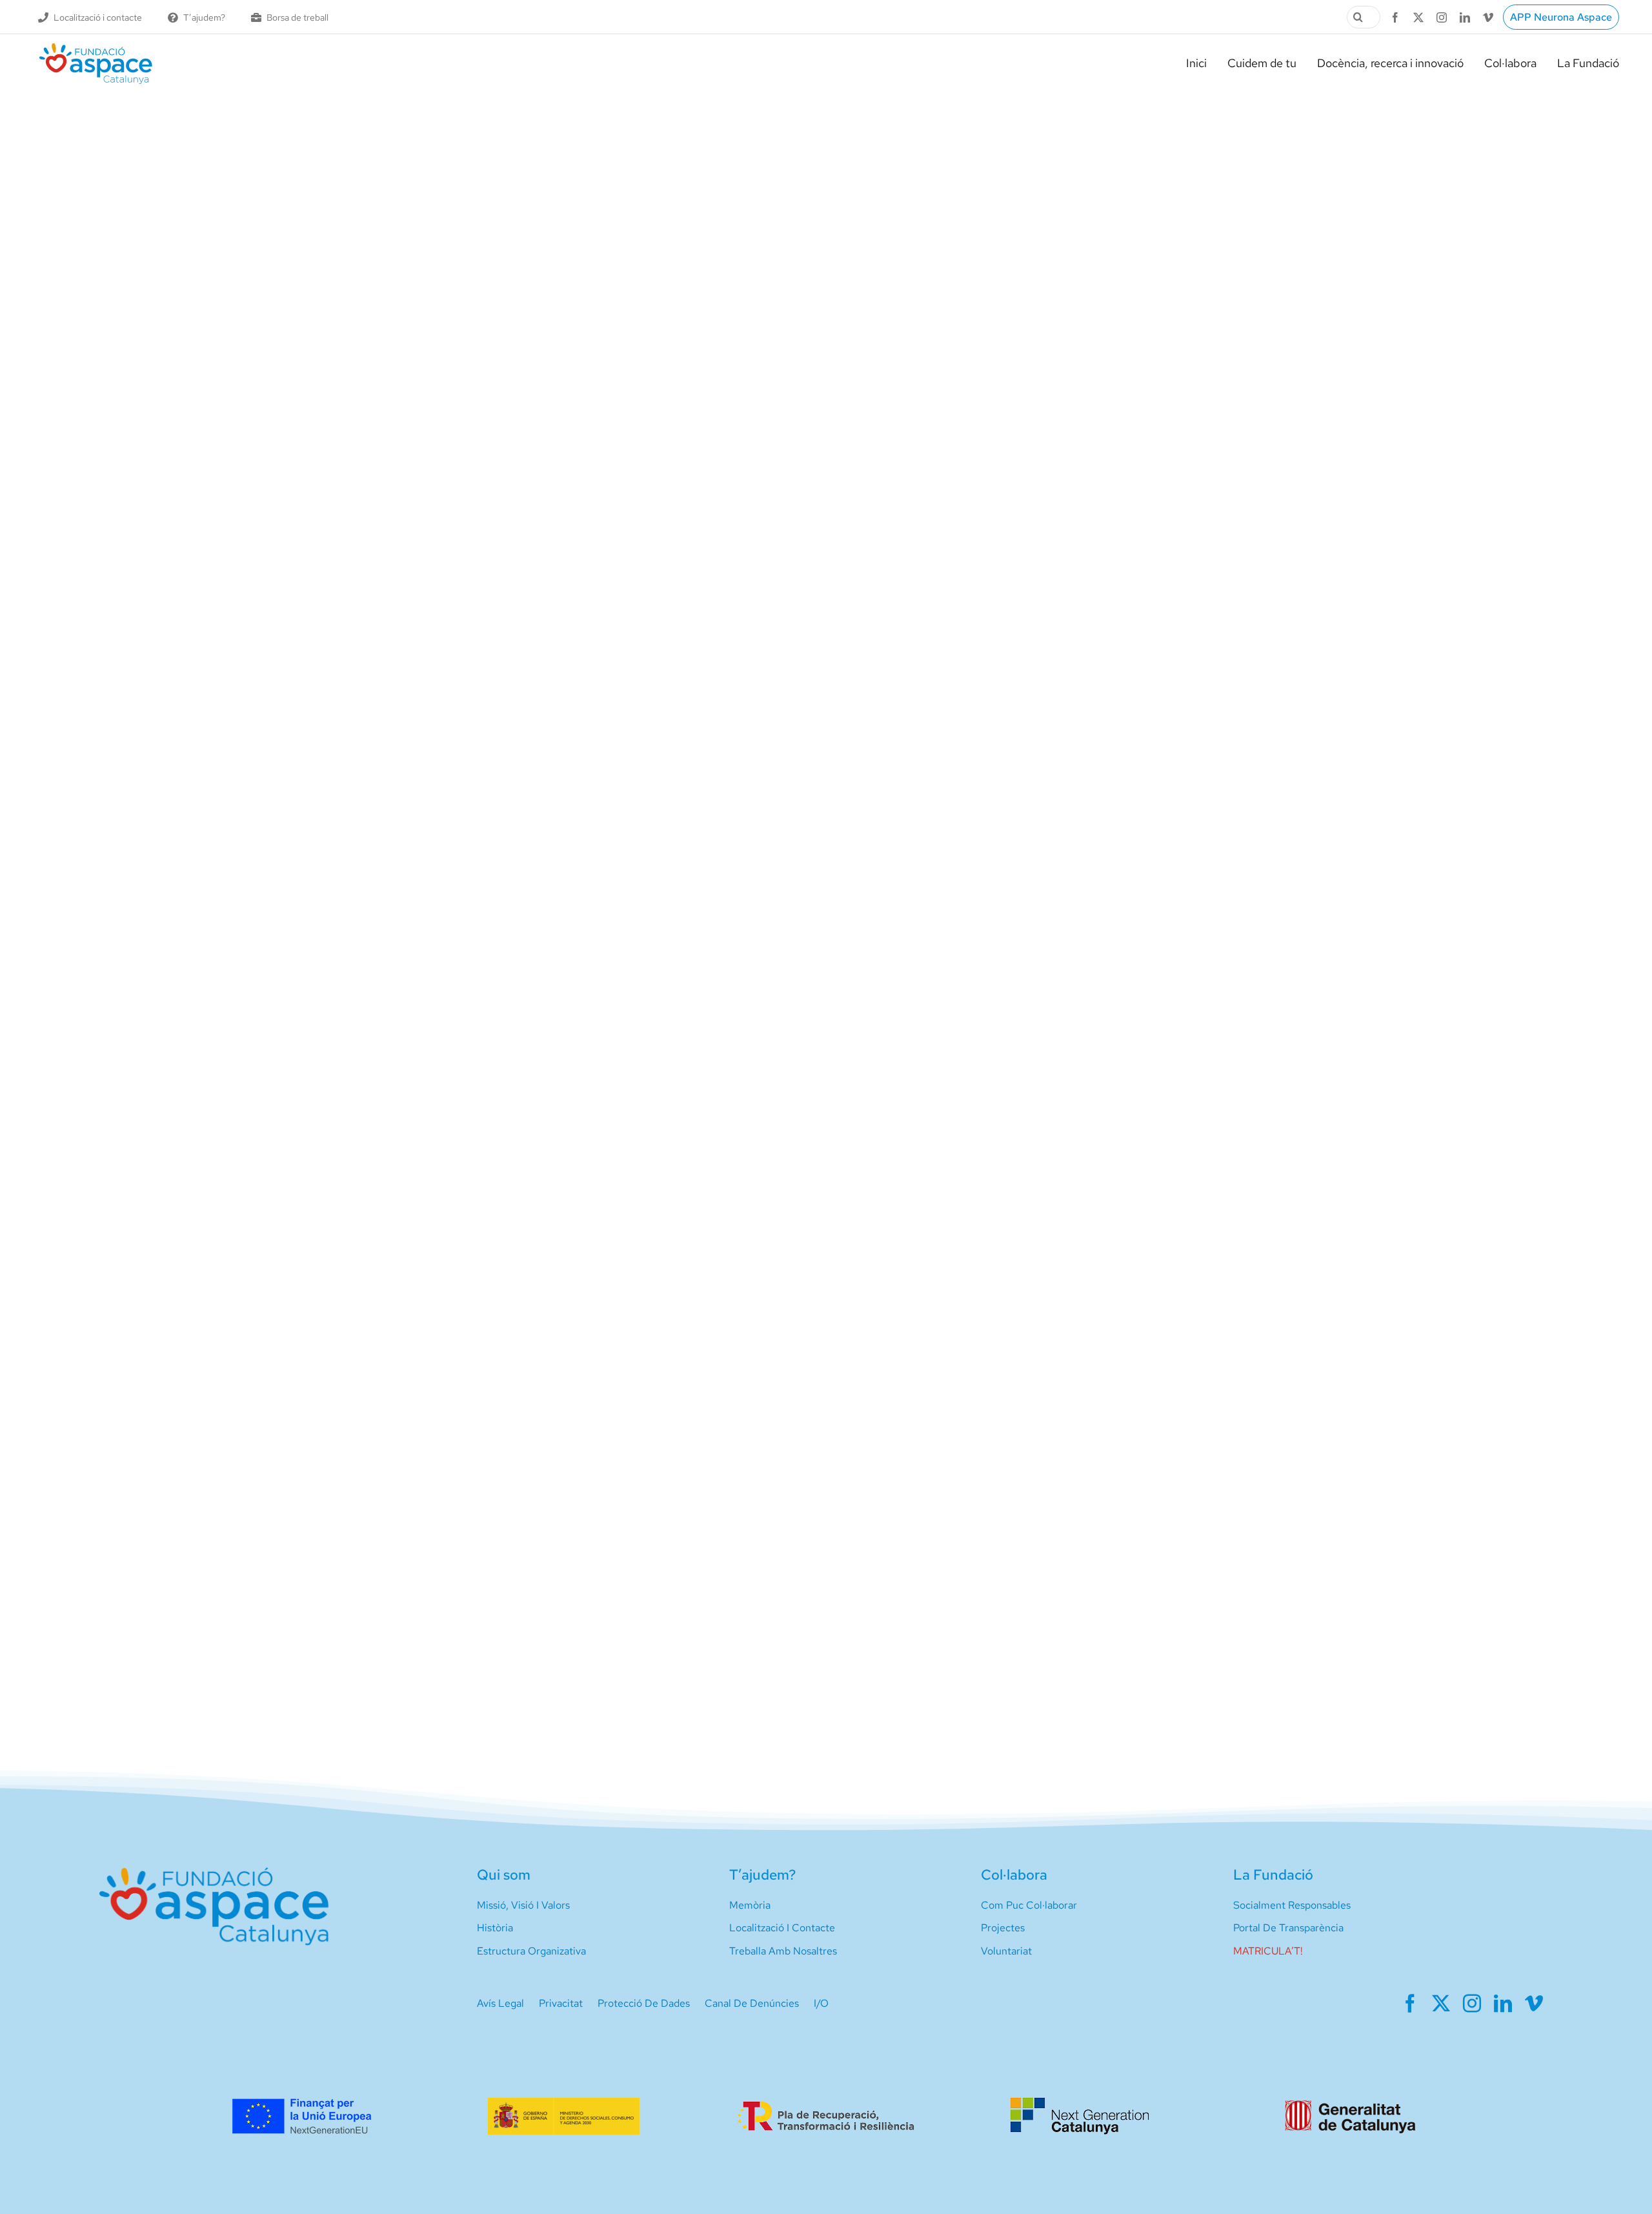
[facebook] (1395, 17)
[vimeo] (1488, 17)
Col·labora (1014, 1875)
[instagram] (1442, 17)
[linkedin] (1465, 17)
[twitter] (1418, 17)
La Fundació (1273, 1875)
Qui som (504, 1875)
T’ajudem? (762, 1875)
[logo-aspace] (96, 48)
